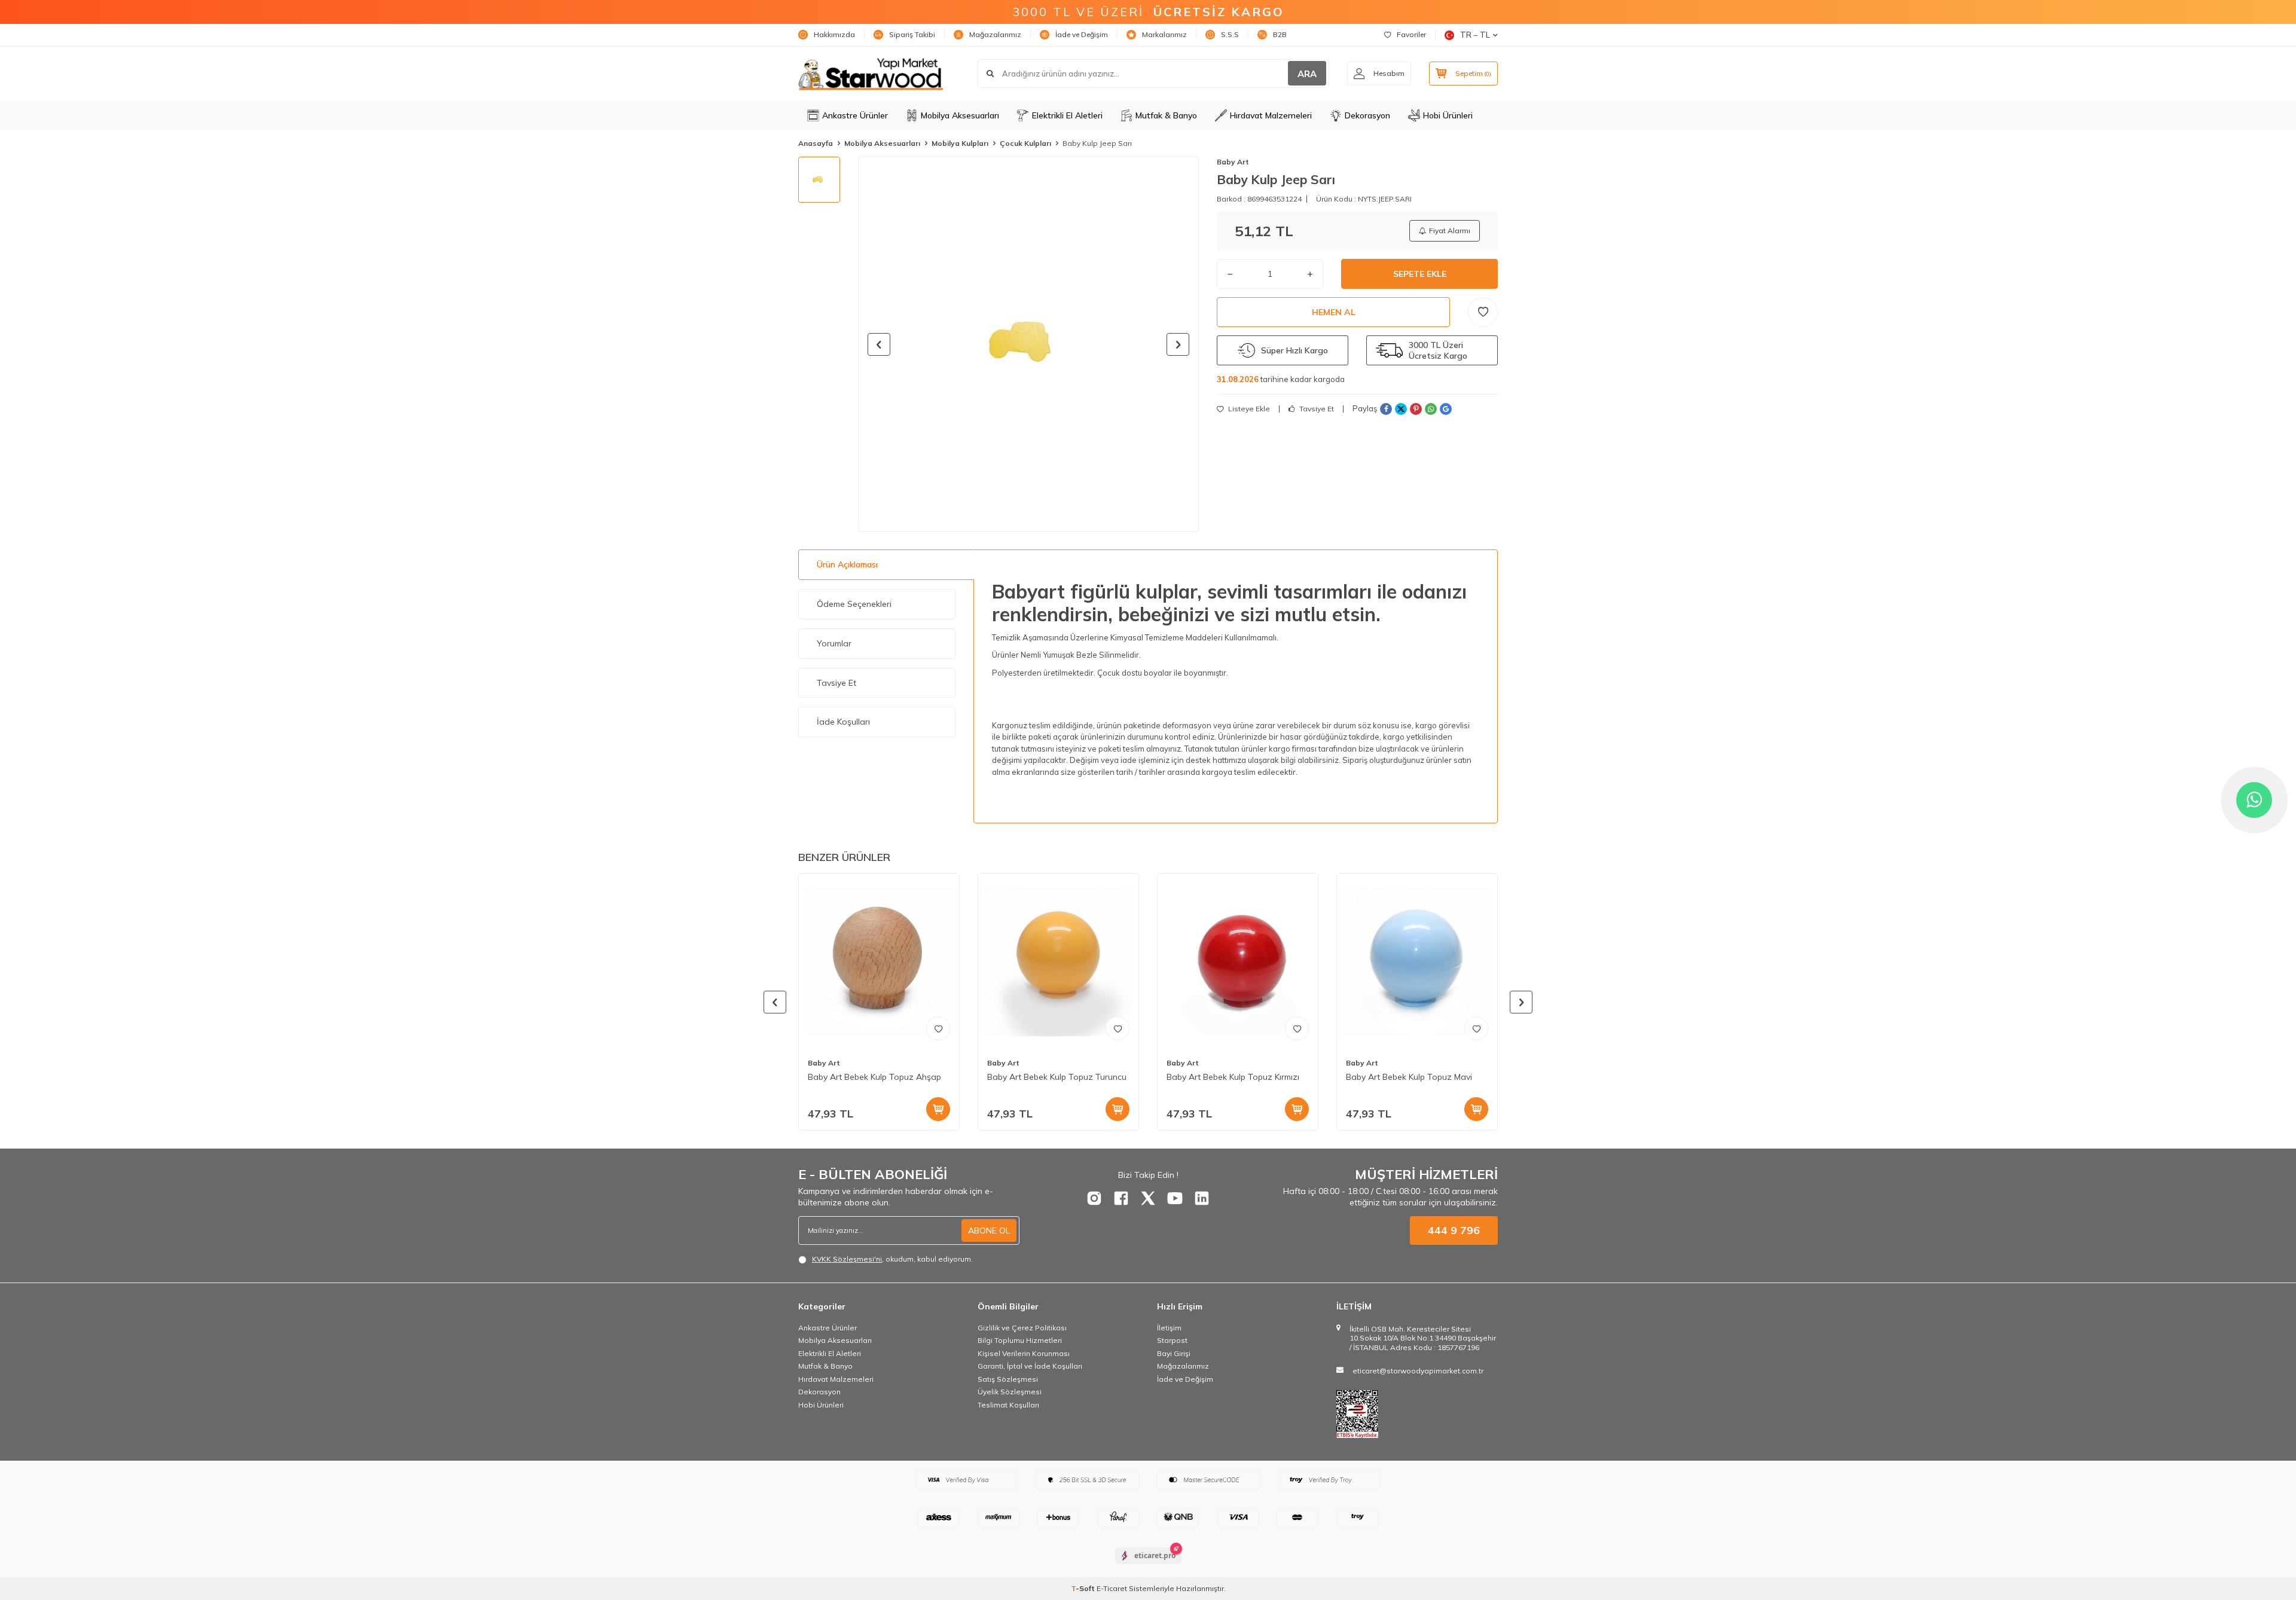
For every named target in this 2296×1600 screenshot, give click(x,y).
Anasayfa (816, 143)
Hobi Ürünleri (1448, 115)
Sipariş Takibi (912, 34)
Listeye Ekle (1248, 409)
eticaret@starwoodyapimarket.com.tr (1418, 1371)
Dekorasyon (1367, 115)
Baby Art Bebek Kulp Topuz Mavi (1409, 1077)
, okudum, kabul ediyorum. (892, 1259)
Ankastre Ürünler (855, 115)
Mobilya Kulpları (960, 143)
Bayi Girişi (1174, 1353)
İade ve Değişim (1082, 34)
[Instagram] (1094, 1198)
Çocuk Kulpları (1025, 143)
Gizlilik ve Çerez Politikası (1022, 1328)
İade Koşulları (843, 722)
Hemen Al (1334, 312)
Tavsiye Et (1316, 409)
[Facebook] (1121, 1198)
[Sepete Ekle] (938, 1109)
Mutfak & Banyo (1166, 115)
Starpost (1172, 1340)
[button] (879, 344)
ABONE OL (989, 1230)
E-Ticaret (1112, 1588)
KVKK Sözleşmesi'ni (847, 1259)
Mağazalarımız (995, 34)
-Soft (1084, 1588)
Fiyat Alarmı (1450, 230)
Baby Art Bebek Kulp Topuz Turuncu (1057, 1077)
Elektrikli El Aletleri (1067, 115)
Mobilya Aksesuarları (960, 115)
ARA (1307, 74)
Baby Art (1233, 162)
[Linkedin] (1202, 1198)
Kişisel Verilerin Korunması (1024, 1353)
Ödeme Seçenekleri (854, 604)
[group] (1028, 344)
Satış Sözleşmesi (1008, 1379)
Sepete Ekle (1420, 274)
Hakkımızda (834, 34)
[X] (1148, 1198)
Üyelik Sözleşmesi (1010, 1392)
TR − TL (1475, 35)
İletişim (1169, 1328)
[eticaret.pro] (1148, 1566)
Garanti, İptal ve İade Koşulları (1030, 1366)
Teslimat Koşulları (1008, 1405)
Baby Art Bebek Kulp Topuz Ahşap (874, 1077)
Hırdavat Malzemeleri (1271, 115)
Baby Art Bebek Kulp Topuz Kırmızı (1233, 1077)
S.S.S (1230, 34)
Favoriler (1411, 34)
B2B (1280, 34)
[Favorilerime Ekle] (938, 1028)
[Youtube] (1175, 1198)
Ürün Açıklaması (847, 564)
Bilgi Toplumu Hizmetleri (1020, 1340)
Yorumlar (834, 643)
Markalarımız (1164, 34)
